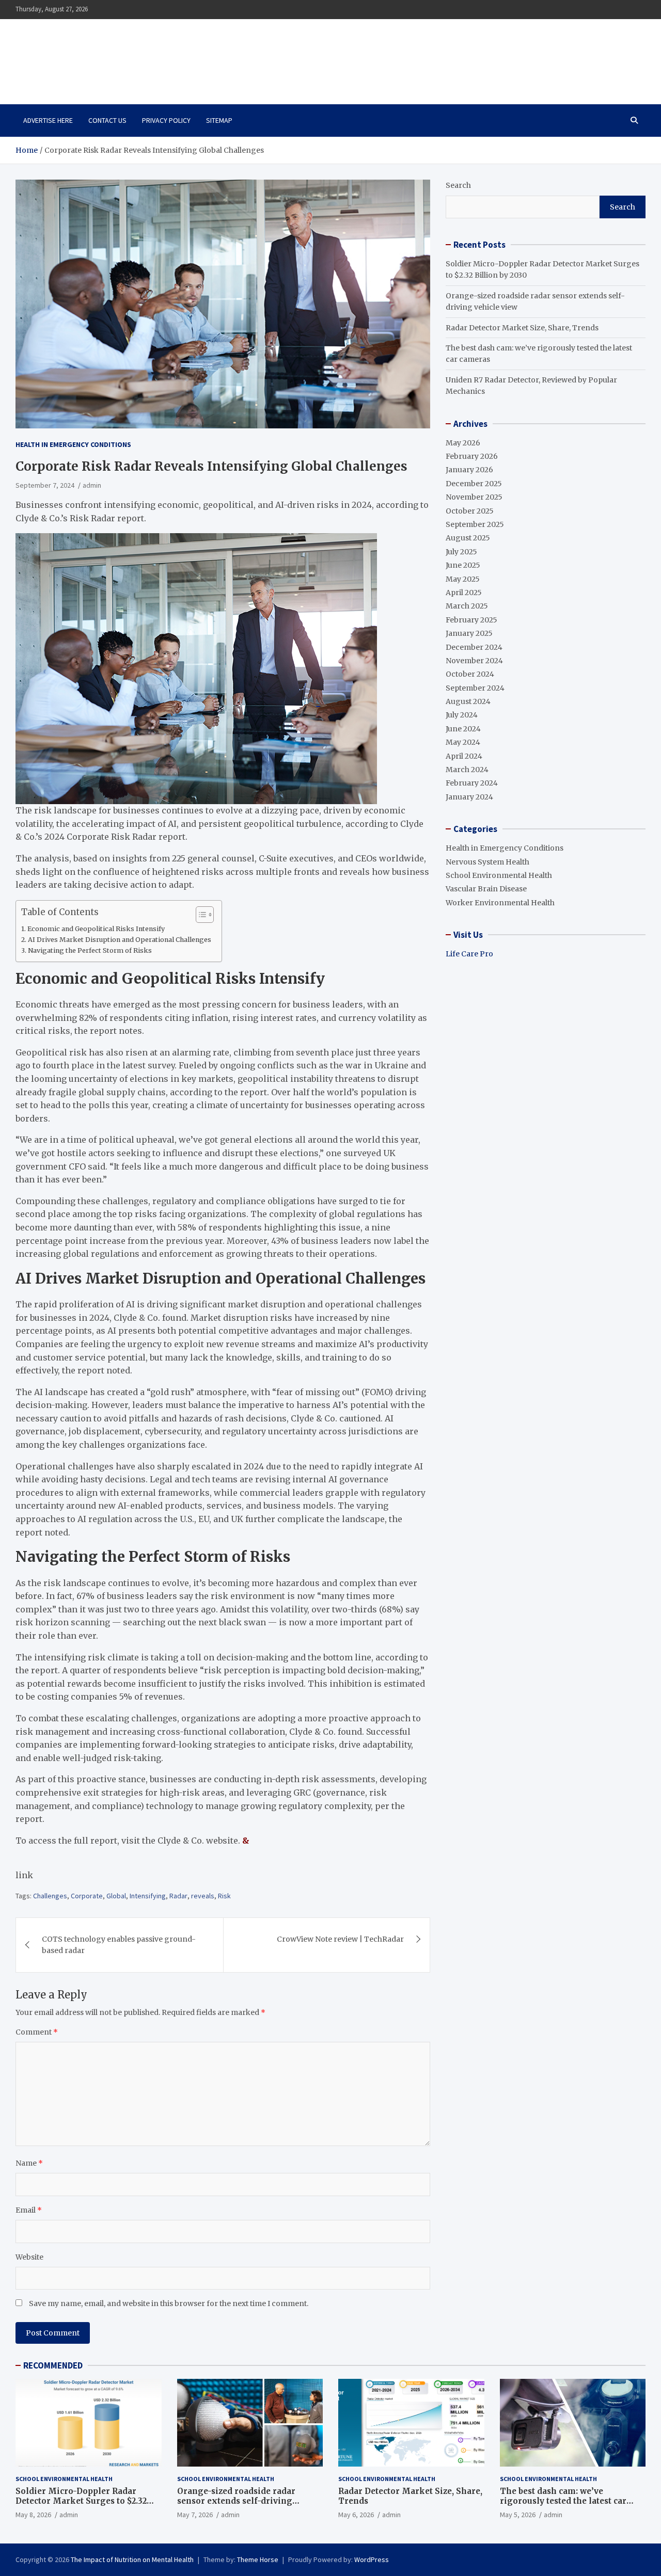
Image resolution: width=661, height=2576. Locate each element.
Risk (224, 1896)
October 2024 (470, 674)
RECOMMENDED (53, 2365)
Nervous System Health (487, 862)
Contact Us (107, 120)
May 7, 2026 (195, 2515)
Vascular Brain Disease (486, 889)
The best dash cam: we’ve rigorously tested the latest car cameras (563, 2501)
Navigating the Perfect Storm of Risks (90, 950)
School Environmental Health (499, 875)
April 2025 (464, 593)
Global (116, 1896)
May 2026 (463, 443)
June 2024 (463, 729)
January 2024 (469, 797)
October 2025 (470, 511)
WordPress (372, 2559)
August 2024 (468, 701)
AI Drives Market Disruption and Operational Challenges (120, 940)
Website (29, 2257)
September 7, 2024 (45, 485)
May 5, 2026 (518, 2515)
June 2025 (463, 565)
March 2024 (467, 770)
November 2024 (474, 661)
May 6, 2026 (356, 2515)
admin (92, 485)
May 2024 (463, 742)
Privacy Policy (166, 120)
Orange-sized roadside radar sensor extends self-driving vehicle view (236, 2501)
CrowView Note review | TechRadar (340, 1939)
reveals (203, 1896)
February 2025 (471, 620)
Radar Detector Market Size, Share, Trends (522, 328)
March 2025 (467, 606)
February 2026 (472, 456)
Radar (178, 1896)
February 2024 (472, 783)
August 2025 (468, 538)
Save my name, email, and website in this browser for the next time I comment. (169, 2303)
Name (29, 2163)
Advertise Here (48, 120)
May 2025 (463, 579)
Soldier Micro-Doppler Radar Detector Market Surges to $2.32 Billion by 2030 (81, 2501)
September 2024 (475, 688)
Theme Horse (258, 2559)
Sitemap (219, 120)
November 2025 (474, 497)
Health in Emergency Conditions (73, 444)
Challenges (50, 1896)
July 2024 (462, 715)
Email (29, 2210)
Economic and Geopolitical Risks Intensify (96, 929)
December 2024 (474, 647)
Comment (37, 2032)
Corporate (87, 1896)
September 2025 (475, 524)
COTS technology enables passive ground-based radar (119, 1945)
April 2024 (464, 756)
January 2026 (469, 470)
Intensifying (148, 1896)
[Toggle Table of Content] (200, 915)
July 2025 (461, 552)
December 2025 (474, 484)
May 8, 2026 (33, 2515)
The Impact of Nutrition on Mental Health (125, 56)
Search (458, 185)
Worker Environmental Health (500, 903)
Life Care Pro (469, 954)
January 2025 (469, 633)
